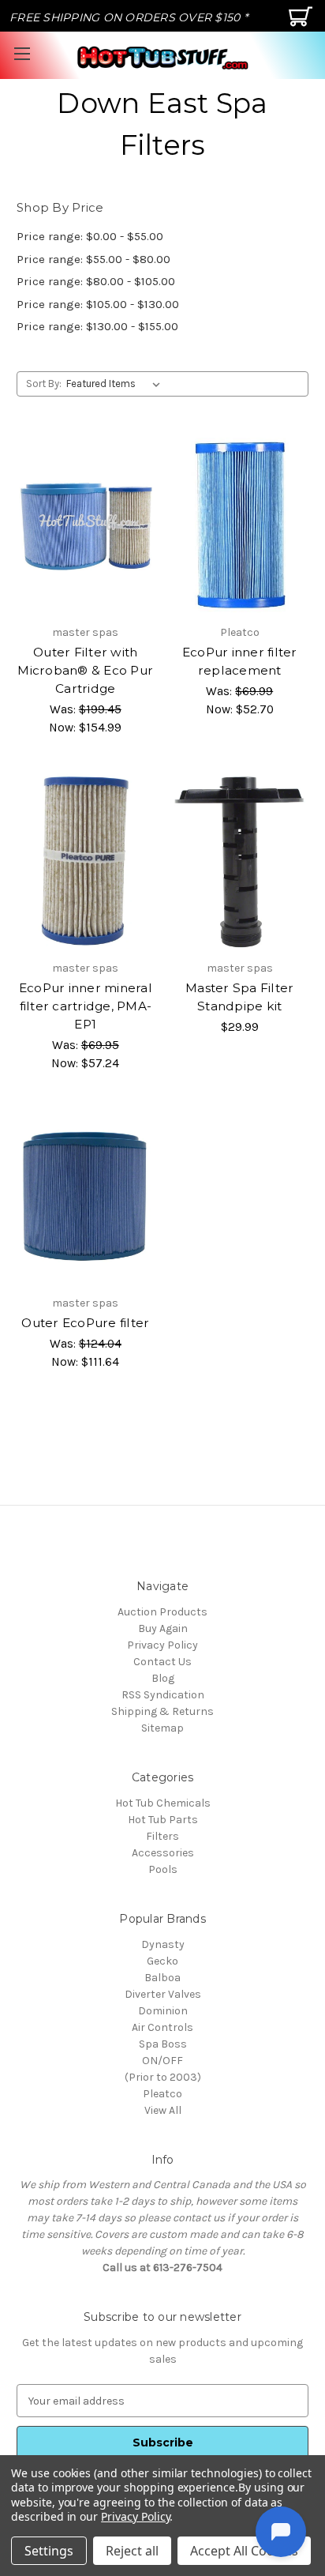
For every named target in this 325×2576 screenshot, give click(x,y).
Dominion (163, 2011)
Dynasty (163, 1944)
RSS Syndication (163, 1695)
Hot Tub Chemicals (163, 1803)
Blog (163, 1678)
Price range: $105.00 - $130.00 (98, 304)
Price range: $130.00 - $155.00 (97, 326)
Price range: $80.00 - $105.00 (96, 281)
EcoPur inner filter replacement (240, 661)
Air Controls (162, 2027)
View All (163, 2110)
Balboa (162, 1978)
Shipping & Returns (162, 1711)
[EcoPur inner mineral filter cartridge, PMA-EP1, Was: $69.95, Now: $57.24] (86, 861)
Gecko (162, 1961)
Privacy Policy (162, 1645)
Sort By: (44, 384)
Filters (162, 1836)
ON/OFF (162, 2061)
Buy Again (163, 1628)
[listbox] (116, 384)
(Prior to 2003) (163, 2077)
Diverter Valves (163, 1994)
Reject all (132, 2551)
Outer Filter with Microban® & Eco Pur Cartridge (85, 670)
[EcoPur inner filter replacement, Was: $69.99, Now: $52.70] (240, 525)
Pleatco (162, 2094)
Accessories (163, 1853)
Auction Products (162, 1612)
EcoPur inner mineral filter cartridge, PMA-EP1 (86, 1006)
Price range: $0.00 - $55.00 (90, 236)
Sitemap (162, 1728)
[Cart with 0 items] (303, 23)
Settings (49, 2551)
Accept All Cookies (244, 2551)
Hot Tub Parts (163, 1820)
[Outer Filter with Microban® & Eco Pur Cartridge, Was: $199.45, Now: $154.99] (86, 525)
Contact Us (162, 1662)
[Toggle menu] (22, 53)
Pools (163, 1869)
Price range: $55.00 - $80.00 (93, 259)
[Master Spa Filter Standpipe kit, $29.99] (240, 861)
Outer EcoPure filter (85, 1323)
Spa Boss (163, 2044)
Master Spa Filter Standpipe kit (239, 997)
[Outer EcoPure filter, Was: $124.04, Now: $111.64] (86, 1196)
